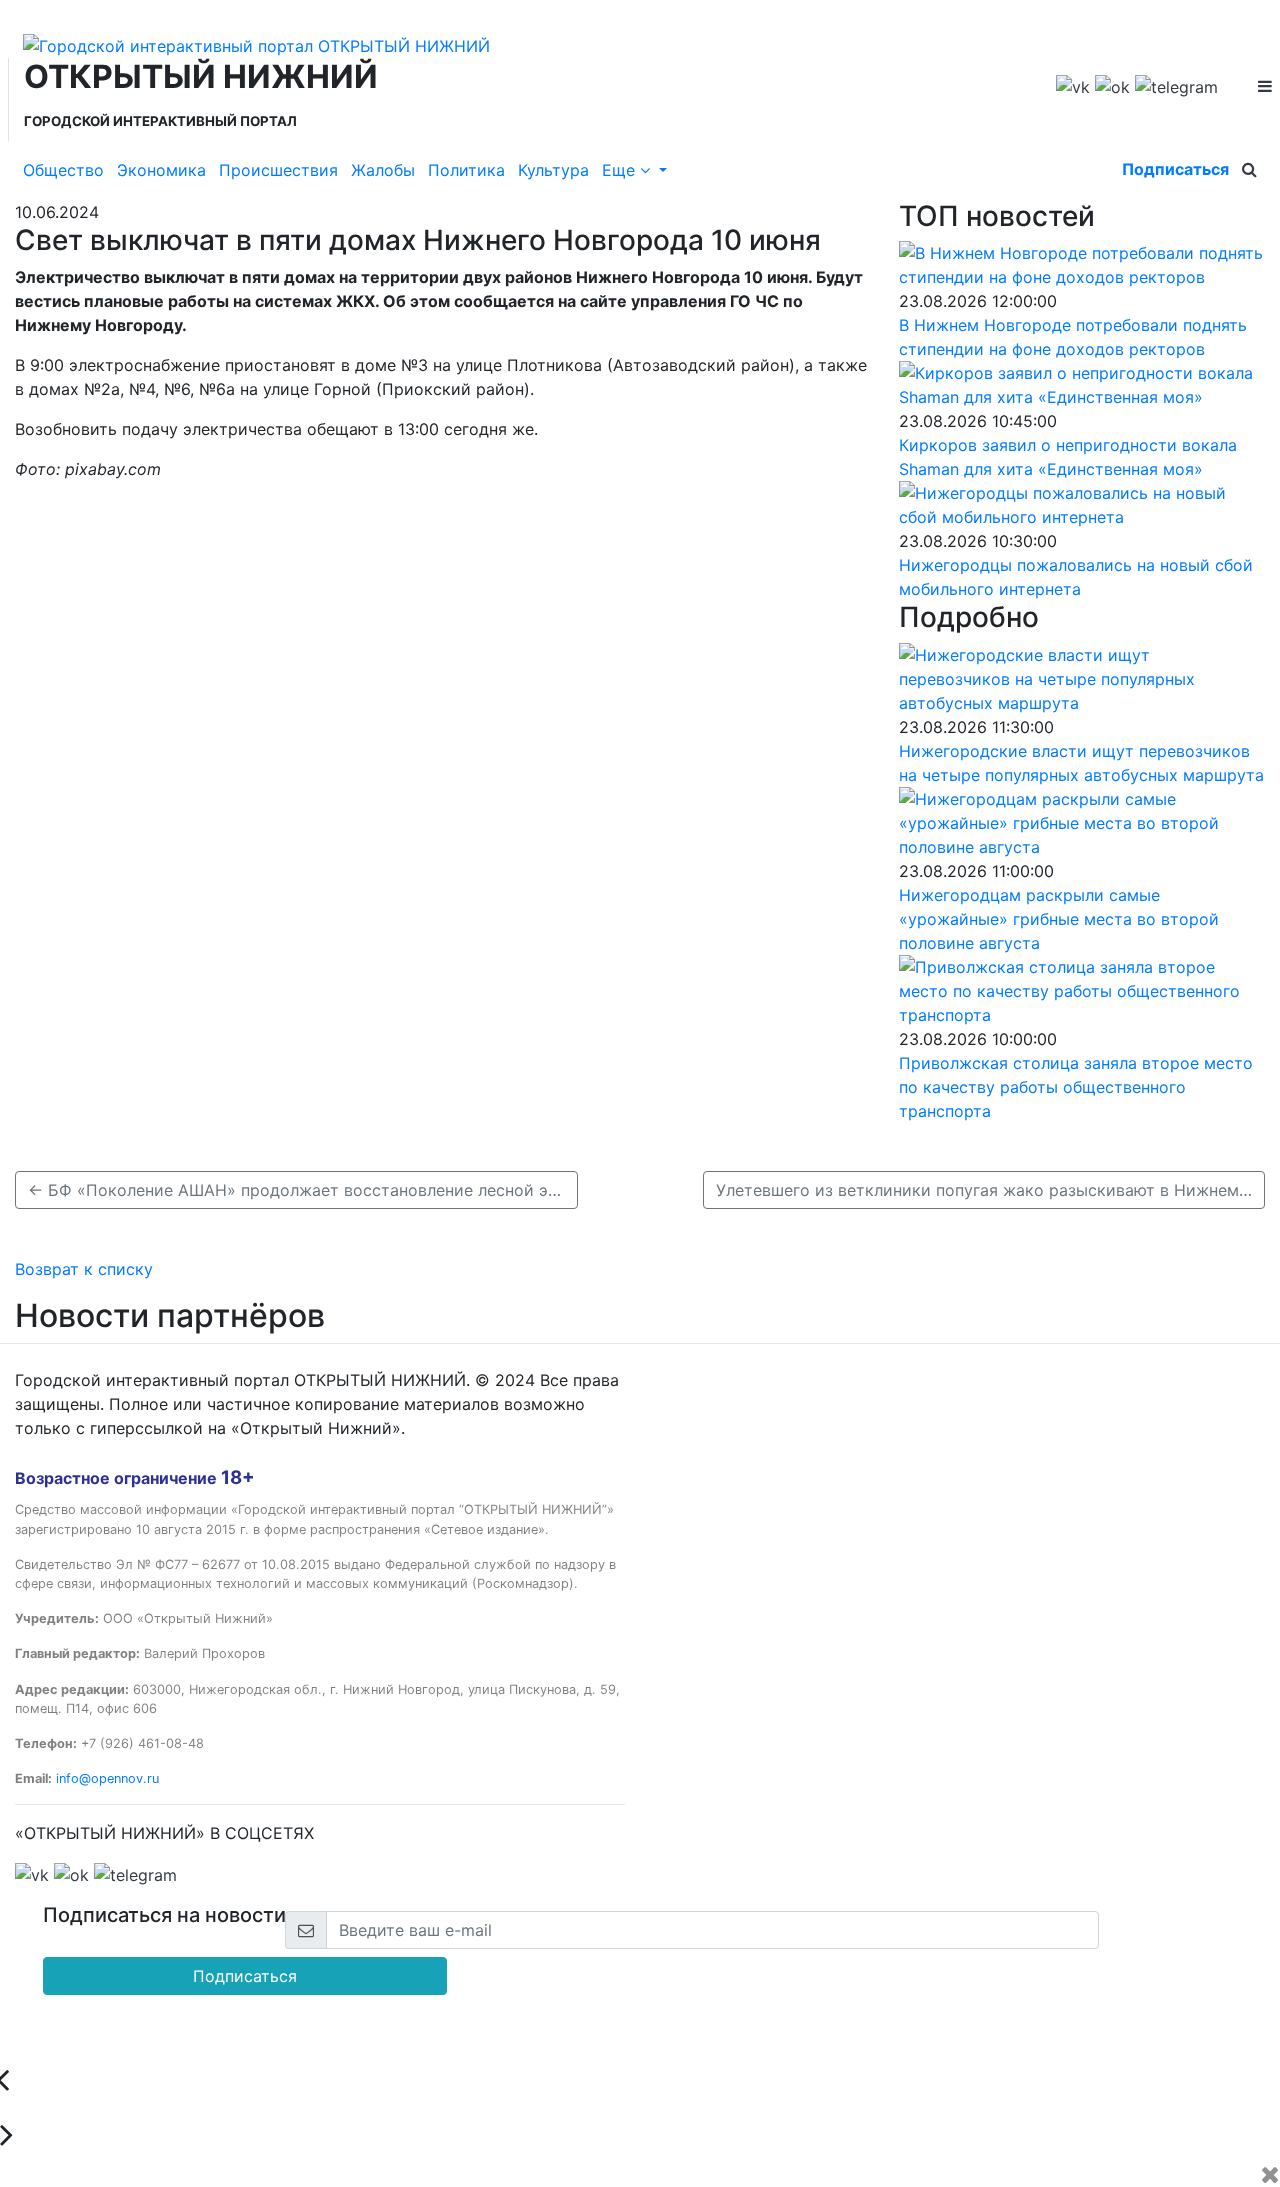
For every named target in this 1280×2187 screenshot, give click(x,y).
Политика (466, 170)
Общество (63, 170)
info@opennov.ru (107, 1778)
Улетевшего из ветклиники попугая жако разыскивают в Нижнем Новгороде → (991, 1190)
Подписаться (1175, 169)
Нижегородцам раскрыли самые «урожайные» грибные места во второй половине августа (1059, 919)
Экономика (161, 170)
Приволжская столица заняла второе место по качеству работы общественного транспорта (1076, 1087)
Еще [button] (621, 170)
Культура (553, 170)
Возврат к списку (84, 1269)
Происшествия (278, 170)
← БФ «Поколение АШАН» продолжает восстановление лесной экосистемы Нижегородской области (303, 1190)
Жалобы (383, 170)
